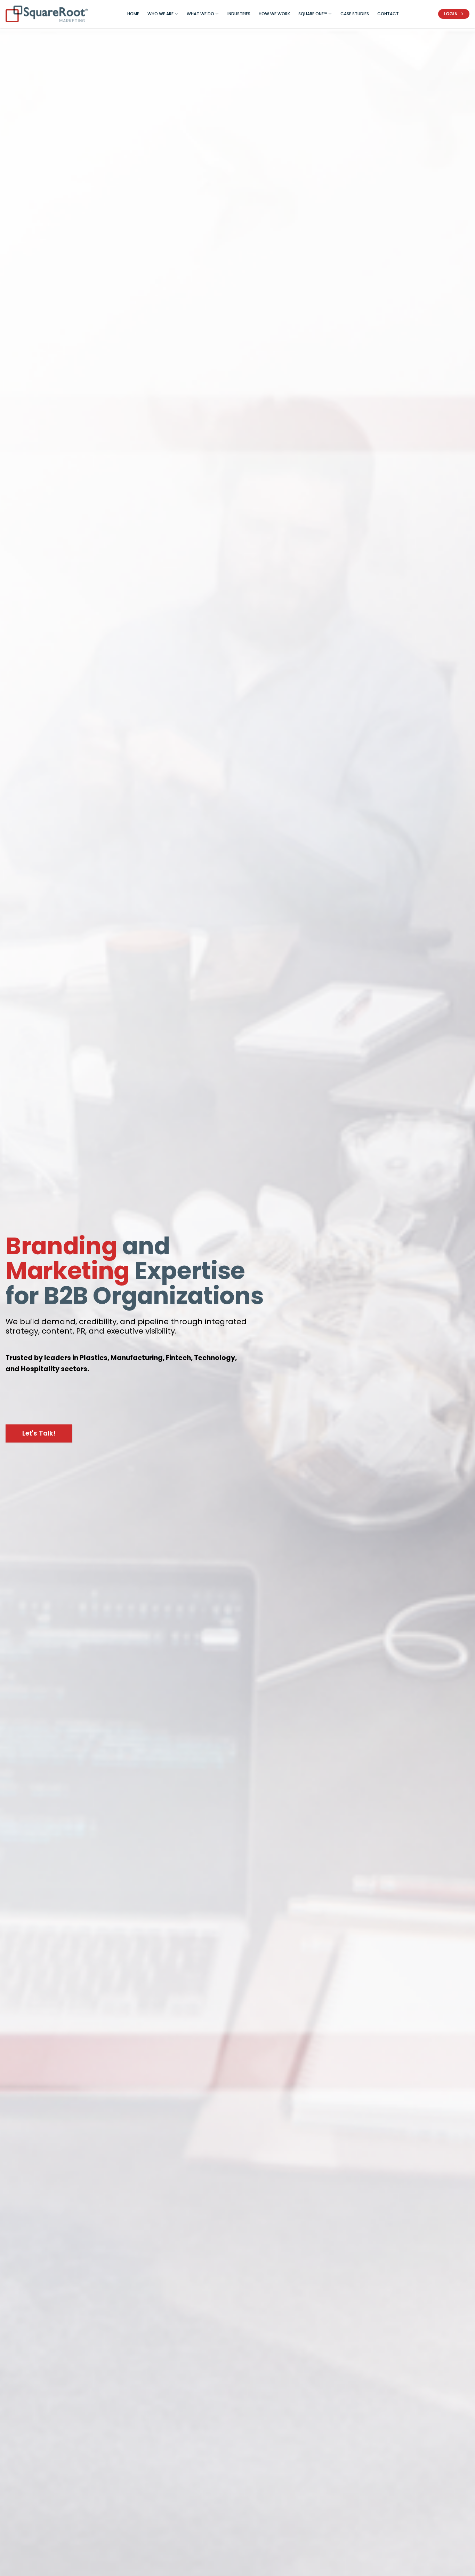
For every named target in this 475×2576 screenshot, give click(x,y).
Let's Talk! (39, 1433)
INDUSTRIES (239, 14)
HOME (133, 14)
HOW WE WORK (274, 14)
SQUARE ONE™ (313, 14)
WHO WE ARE (160, 14)
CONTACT (388, 14)
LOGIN (451, 14)
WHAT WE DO (200, 14)
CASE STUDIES (355, 14)
